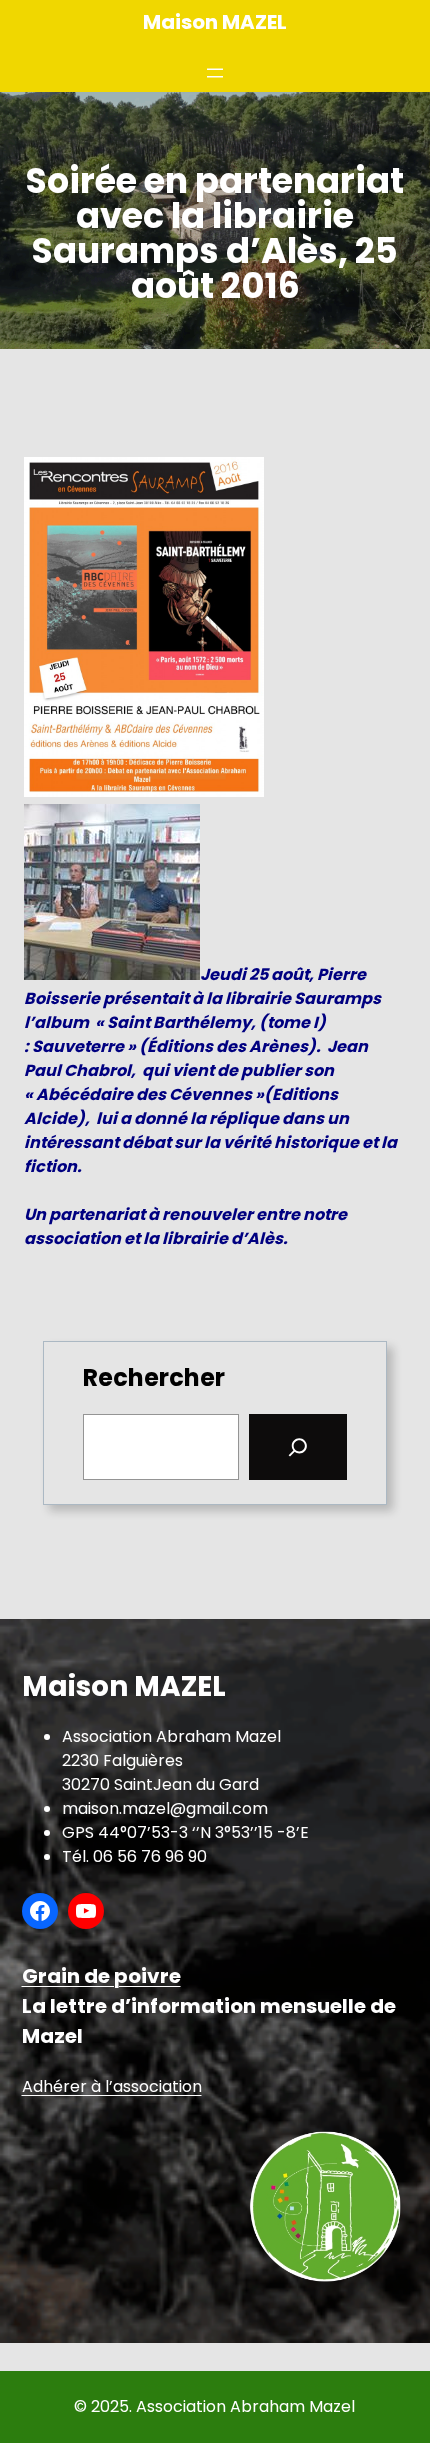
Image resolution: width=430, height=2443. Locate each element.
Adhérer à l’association (112, 2086)
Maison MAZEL (215, 22)
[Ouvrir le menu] (215, 73)
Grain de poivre (101, 1976)
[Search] (298, 1447)
